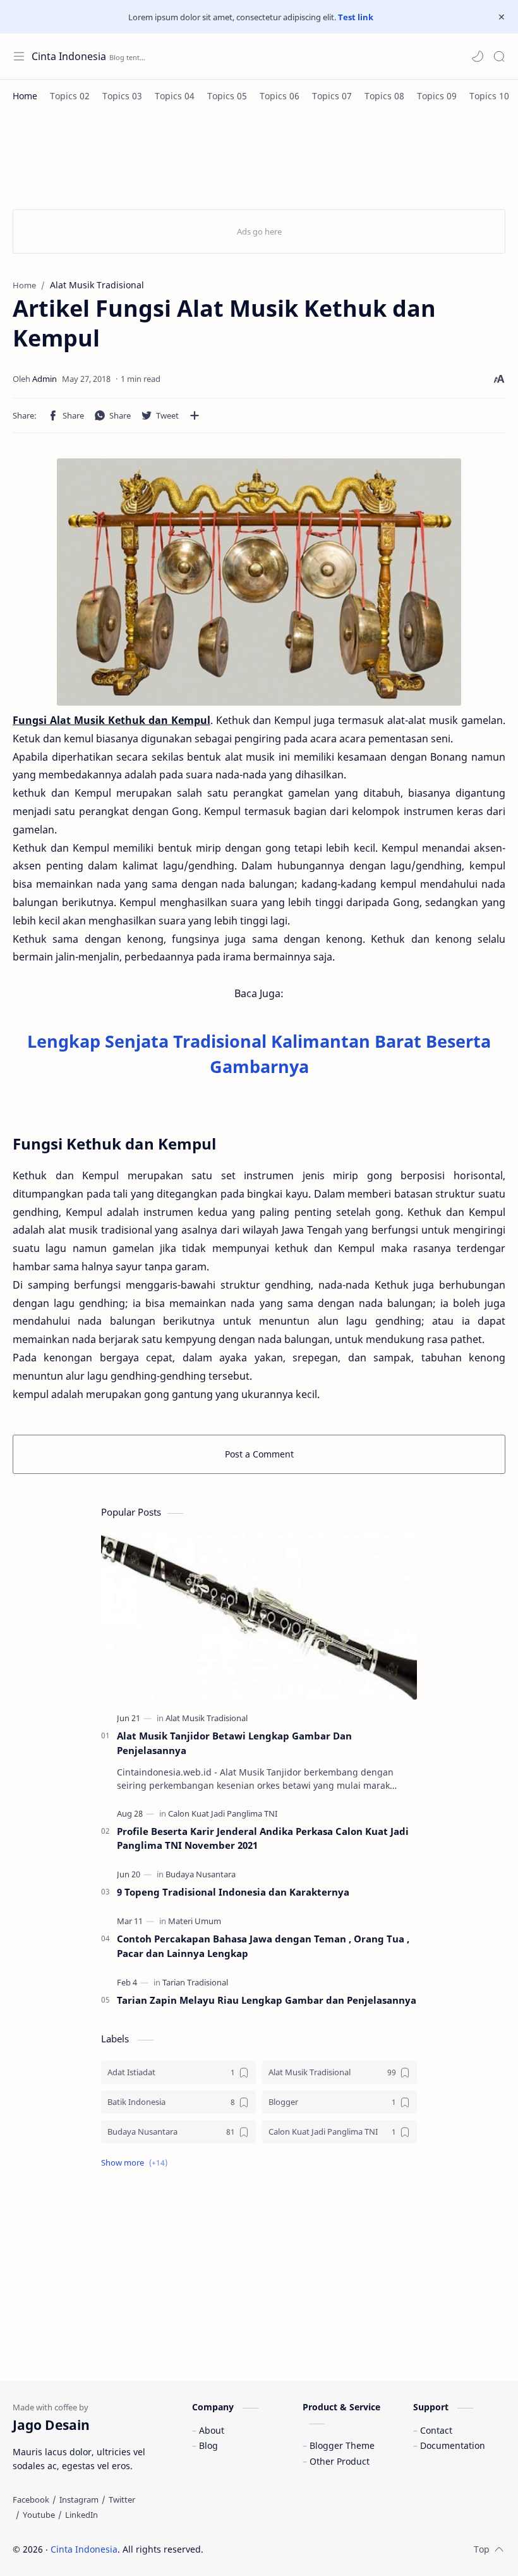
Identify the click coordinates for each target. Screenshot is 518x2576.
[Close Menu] (502, 17)
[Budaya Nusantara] (201, 1874)
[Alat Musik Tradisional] (207, 1718)
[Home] (25, 96)
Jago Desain (288, 2549)
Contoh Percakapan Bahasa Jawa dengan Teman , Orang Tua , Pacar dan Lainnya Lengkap (263, 1946)
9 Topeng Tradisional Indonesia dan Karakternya (233, 1892)
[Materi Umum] (195, 1921)
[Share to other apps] (195, 415)
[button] (478, 56)
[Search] (499, 56)
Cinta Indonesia (69, 56)
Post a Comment (259, 1454)
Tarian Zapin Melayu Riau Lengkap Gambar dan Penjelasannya (267, 2000)
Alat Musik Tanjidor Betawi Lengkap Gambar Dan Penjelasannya (234, 1743)
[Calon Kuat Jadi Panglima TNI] (223, 1813)
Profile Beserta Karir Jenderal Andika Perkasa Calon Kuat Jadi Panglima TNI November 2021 (263, 1838)
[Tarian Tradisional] (195, 1982)
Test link (356, 17)
